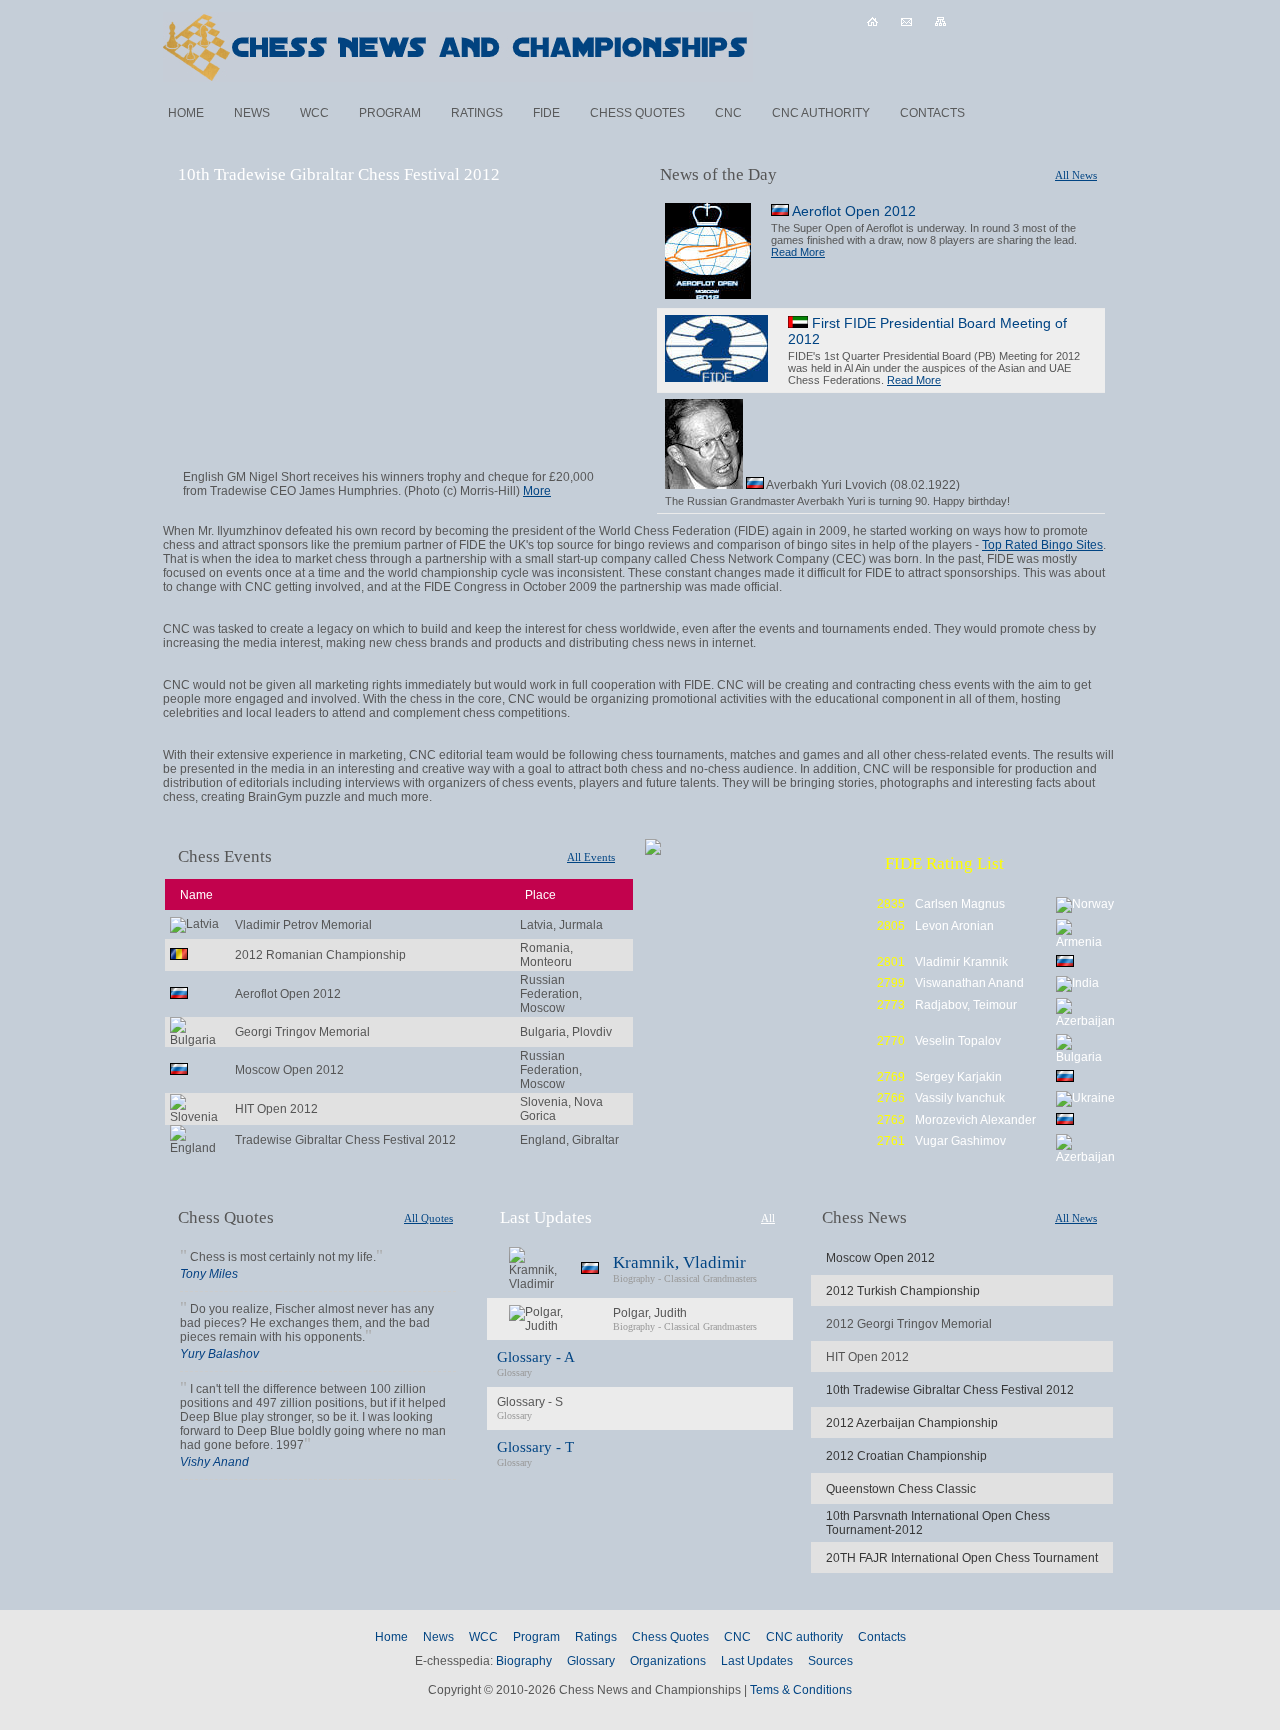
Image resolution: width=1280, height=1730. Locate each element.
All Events (591, 857)
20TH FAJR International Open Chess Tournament (962, 1558)
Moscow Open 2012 (880, 1258)
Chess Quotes (637, 113)
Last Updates (757, 1661)
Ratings (477, 113)
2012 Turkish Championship (903, 1291)
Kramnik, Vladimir (679, 1262)
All (768, 1218)
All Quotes (428, 1218)
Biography (634, 1278)
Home (186, 113)
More (537, 491)
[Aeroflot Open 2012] (708, 252)
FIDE (546, 113)
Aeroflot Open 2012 (852, 211)
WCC (314, 113)
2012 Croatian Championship (906, 1456)
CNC (728, 113)
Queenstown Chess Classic (901, 1489)
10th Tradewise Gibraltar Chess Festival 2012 (950, 1390)
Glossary (591, 1661)
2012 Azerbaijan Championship (912, 1423)
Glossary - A (536, 1357)
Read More (798, 252)
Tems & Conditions (801, 1690)
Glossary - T (535, 1447)
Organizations (668, 1661)
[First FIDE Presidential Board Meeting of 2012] (716, 350)
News (252, 113)
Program (390, 113)
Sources (830, 1661)
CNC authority (821, 113)
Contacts (932, 113)
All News (1076, 175)
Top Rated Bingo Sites (1042, 545)
